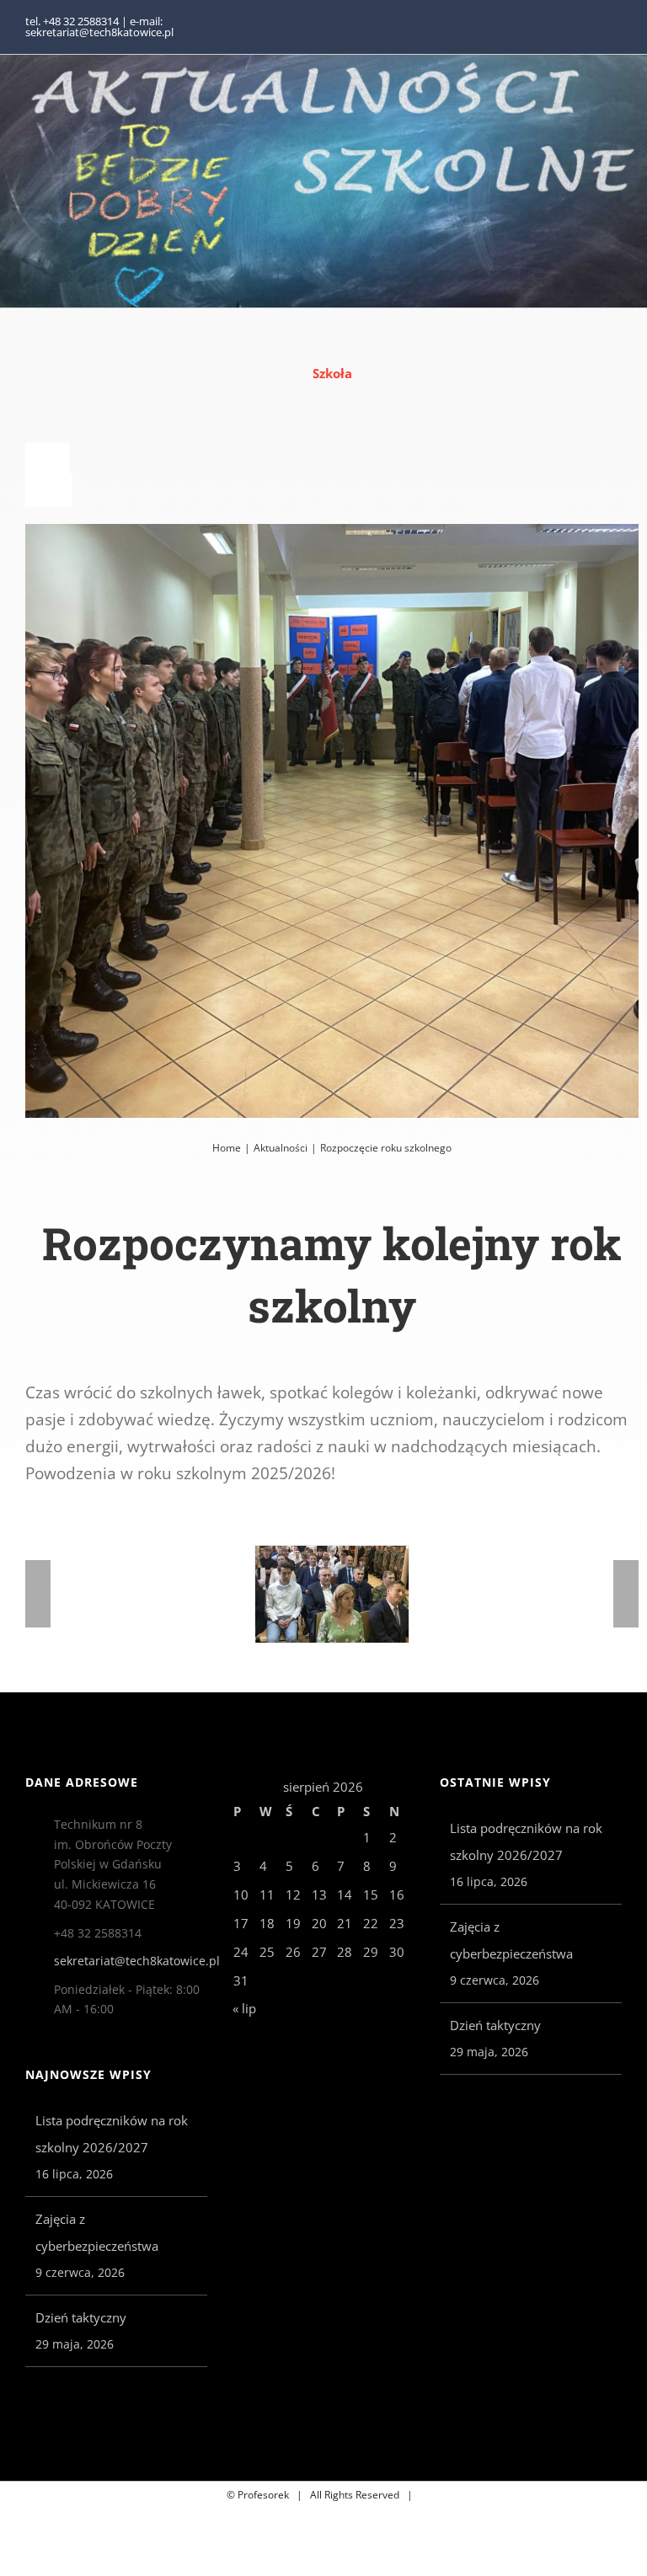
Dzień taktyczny (81, 2317)
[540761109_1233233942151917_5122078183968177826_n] (332, 1594)
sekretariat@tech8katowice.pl (131, 1961)
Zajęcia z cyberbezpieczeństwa (97, 2232)
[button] (38, 1594)
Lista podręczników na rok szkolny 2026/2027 (112, 2134)
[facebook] (590, 27)
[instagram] (617, 27)
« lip (244, 2008)
